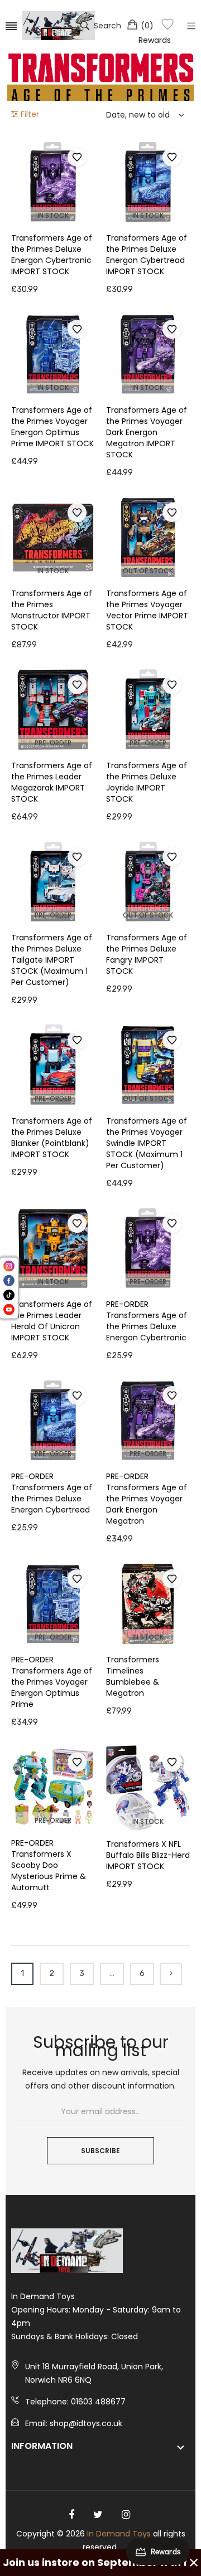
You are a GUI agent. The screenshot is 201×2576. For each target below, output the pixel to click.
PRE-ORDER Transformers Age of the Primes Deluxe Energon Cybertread (52, 1493)
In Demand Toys (119, 2534)
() (147, 26)
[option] (100, 78)
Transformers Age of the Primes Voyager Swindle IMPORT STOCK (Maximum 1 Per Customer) (147, 1143)
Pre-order (53, 743)
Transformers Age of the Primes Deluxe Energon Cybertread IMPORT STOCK (147, 255)
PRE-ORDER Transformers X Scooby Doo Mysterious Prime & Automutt (49, 1865)
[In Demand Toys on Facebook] (71, 2515)
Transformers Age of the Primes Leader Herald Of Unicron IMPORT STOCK (52, 1321)
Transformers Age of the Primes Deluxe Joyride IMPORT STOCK (147, 782)
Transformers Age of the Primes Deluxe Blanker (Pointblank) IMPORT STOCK (52, 1138)
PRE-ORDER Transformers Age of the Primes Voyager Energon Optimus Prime (52, 1682)
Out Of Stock (148, 571)
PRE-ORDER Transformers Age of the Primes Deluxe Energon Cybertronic (147, 1321)
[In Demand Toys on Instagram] (126, 2515)
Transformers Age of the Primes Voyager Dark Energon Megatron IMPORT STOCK (147, 432)
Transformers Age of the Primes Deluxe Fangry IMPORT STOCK (147, 954)
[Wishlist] (167, 26)
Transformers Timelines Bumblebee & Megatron (133, 1676)
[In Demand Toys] (59, 26)
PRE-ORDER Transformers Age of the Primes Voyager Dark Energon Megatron (147, 1499)
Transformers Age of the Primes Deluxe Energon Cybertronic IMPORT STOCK (52, 255)
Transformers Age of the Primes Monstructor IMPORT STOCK (52, 610)
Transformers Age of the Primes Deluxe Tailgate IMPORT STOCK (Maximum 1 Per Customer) (52, 960)
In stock (53, 215)
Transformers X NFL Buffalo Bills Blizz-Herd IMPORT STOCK (148, 1855)
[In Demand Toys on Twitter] (98, 2515)
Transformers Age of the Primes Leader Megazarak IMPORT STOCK (52, 782)
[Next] (171, 1974)
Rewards (155, 40)
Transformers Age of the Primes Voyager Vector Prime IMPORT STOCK (147, 610)
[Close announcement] (194, 2563)
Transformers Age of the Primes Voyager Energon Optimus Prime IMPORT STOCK (52, 427)
